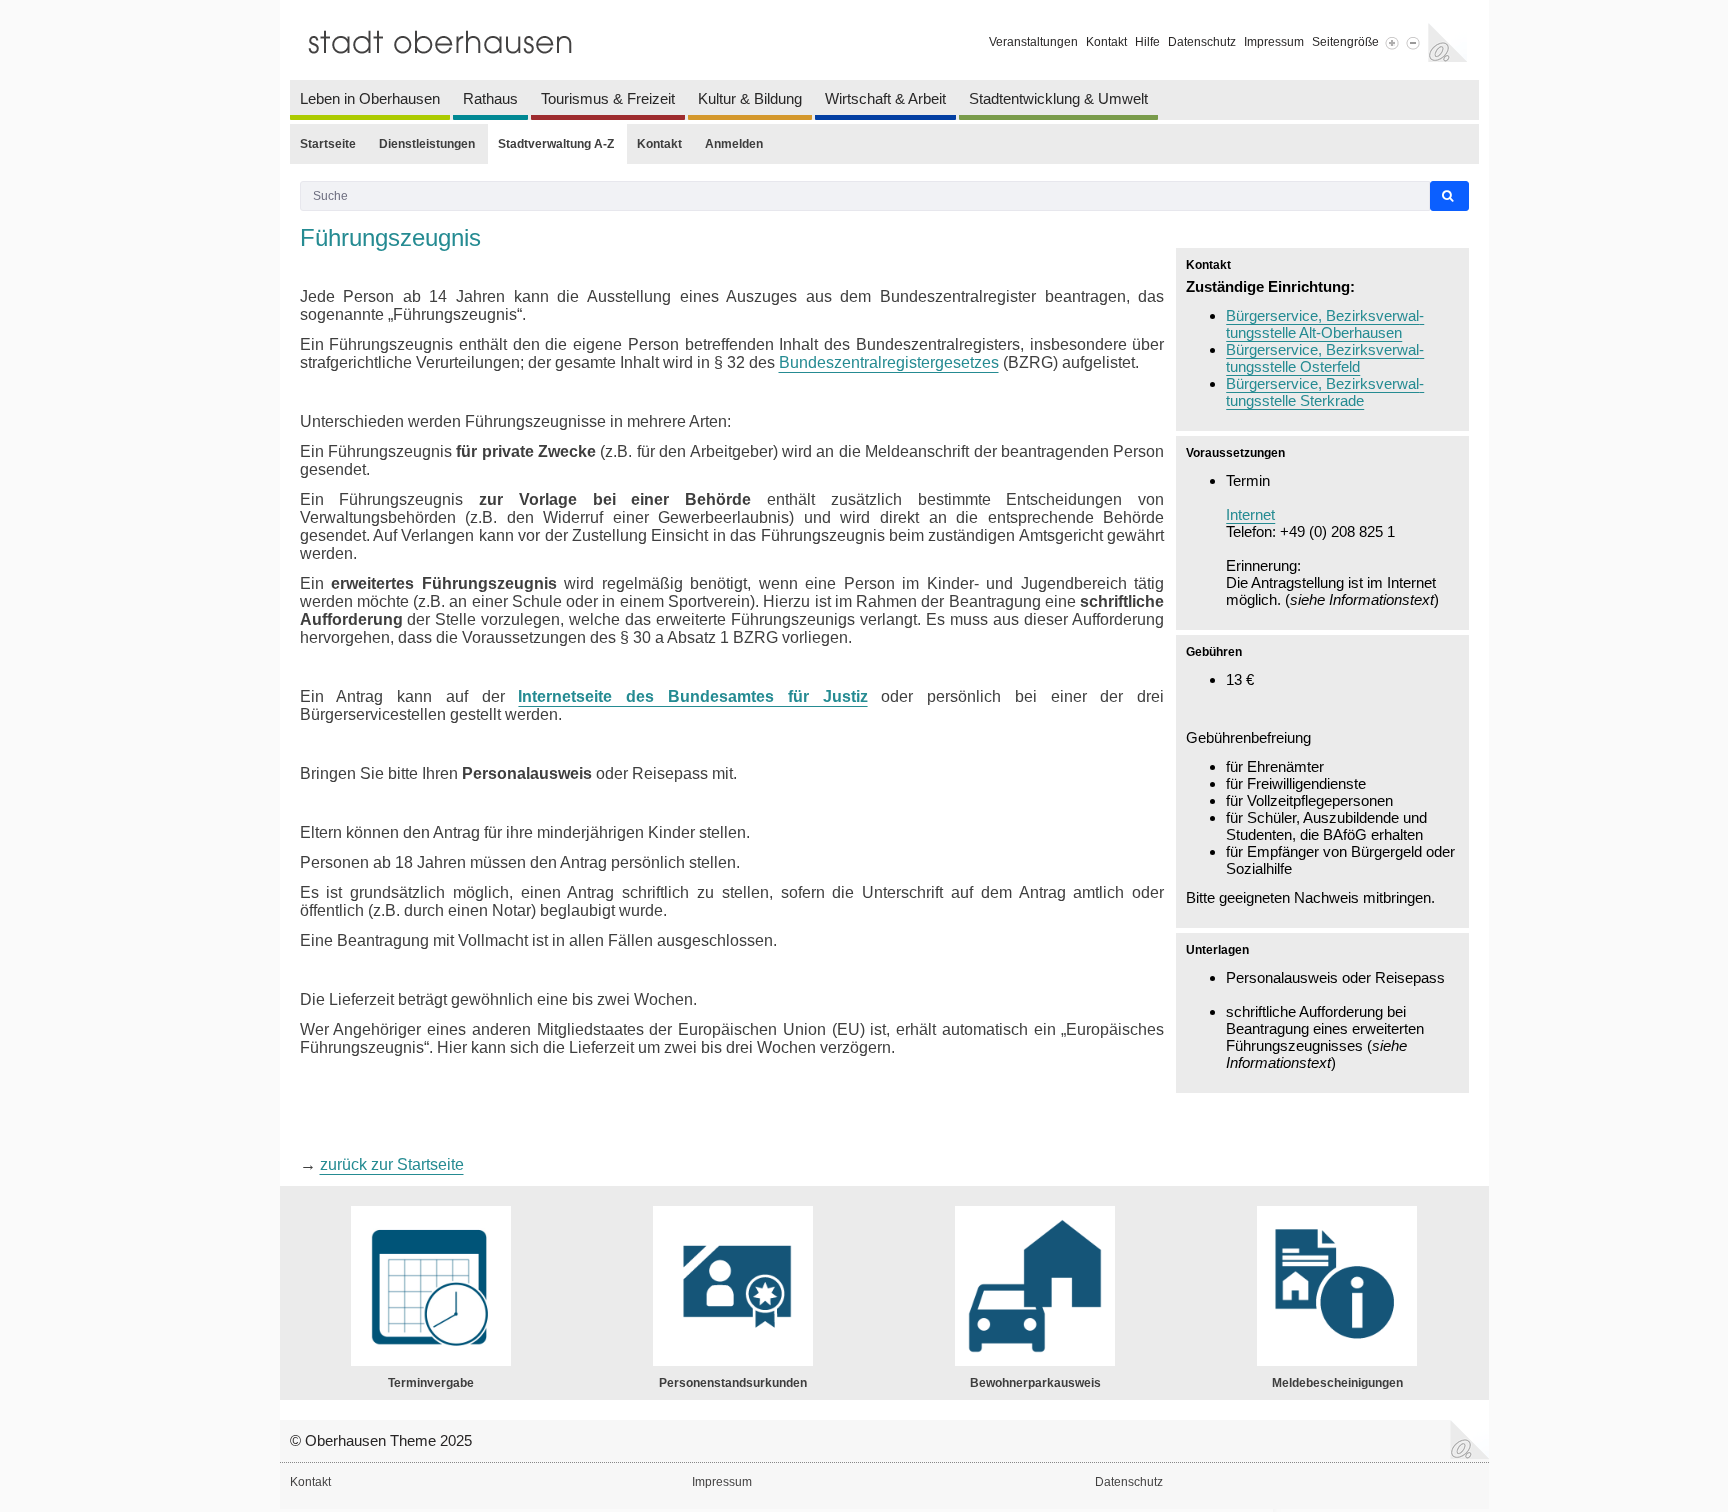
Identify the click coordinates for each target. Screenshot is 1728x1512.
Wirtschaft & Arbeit (885, 98)
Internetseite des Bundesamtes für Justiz (692, 696)
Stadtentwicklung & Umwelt (1058, 98)
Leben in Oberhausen (370, 98)
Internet (1250, 514)
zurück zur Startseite (392, 1164)
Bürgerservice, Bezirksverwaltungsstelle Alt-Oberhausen (1325, 324)
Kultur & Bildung (750, 98)
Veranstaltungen (1033, 42)
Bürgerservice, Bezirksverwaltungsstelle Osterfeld (1325, 358)
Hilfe (1147, 42)
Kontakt (1106, 42)
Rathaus (490, 98)
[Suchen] (1449, 196)
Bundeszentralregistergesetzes (889, 362)
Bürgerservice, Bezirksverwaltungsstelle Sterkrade (1325, 392)
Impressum (1274, 42)
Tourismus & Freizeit (608, 98)
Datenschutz (1202, 42)
